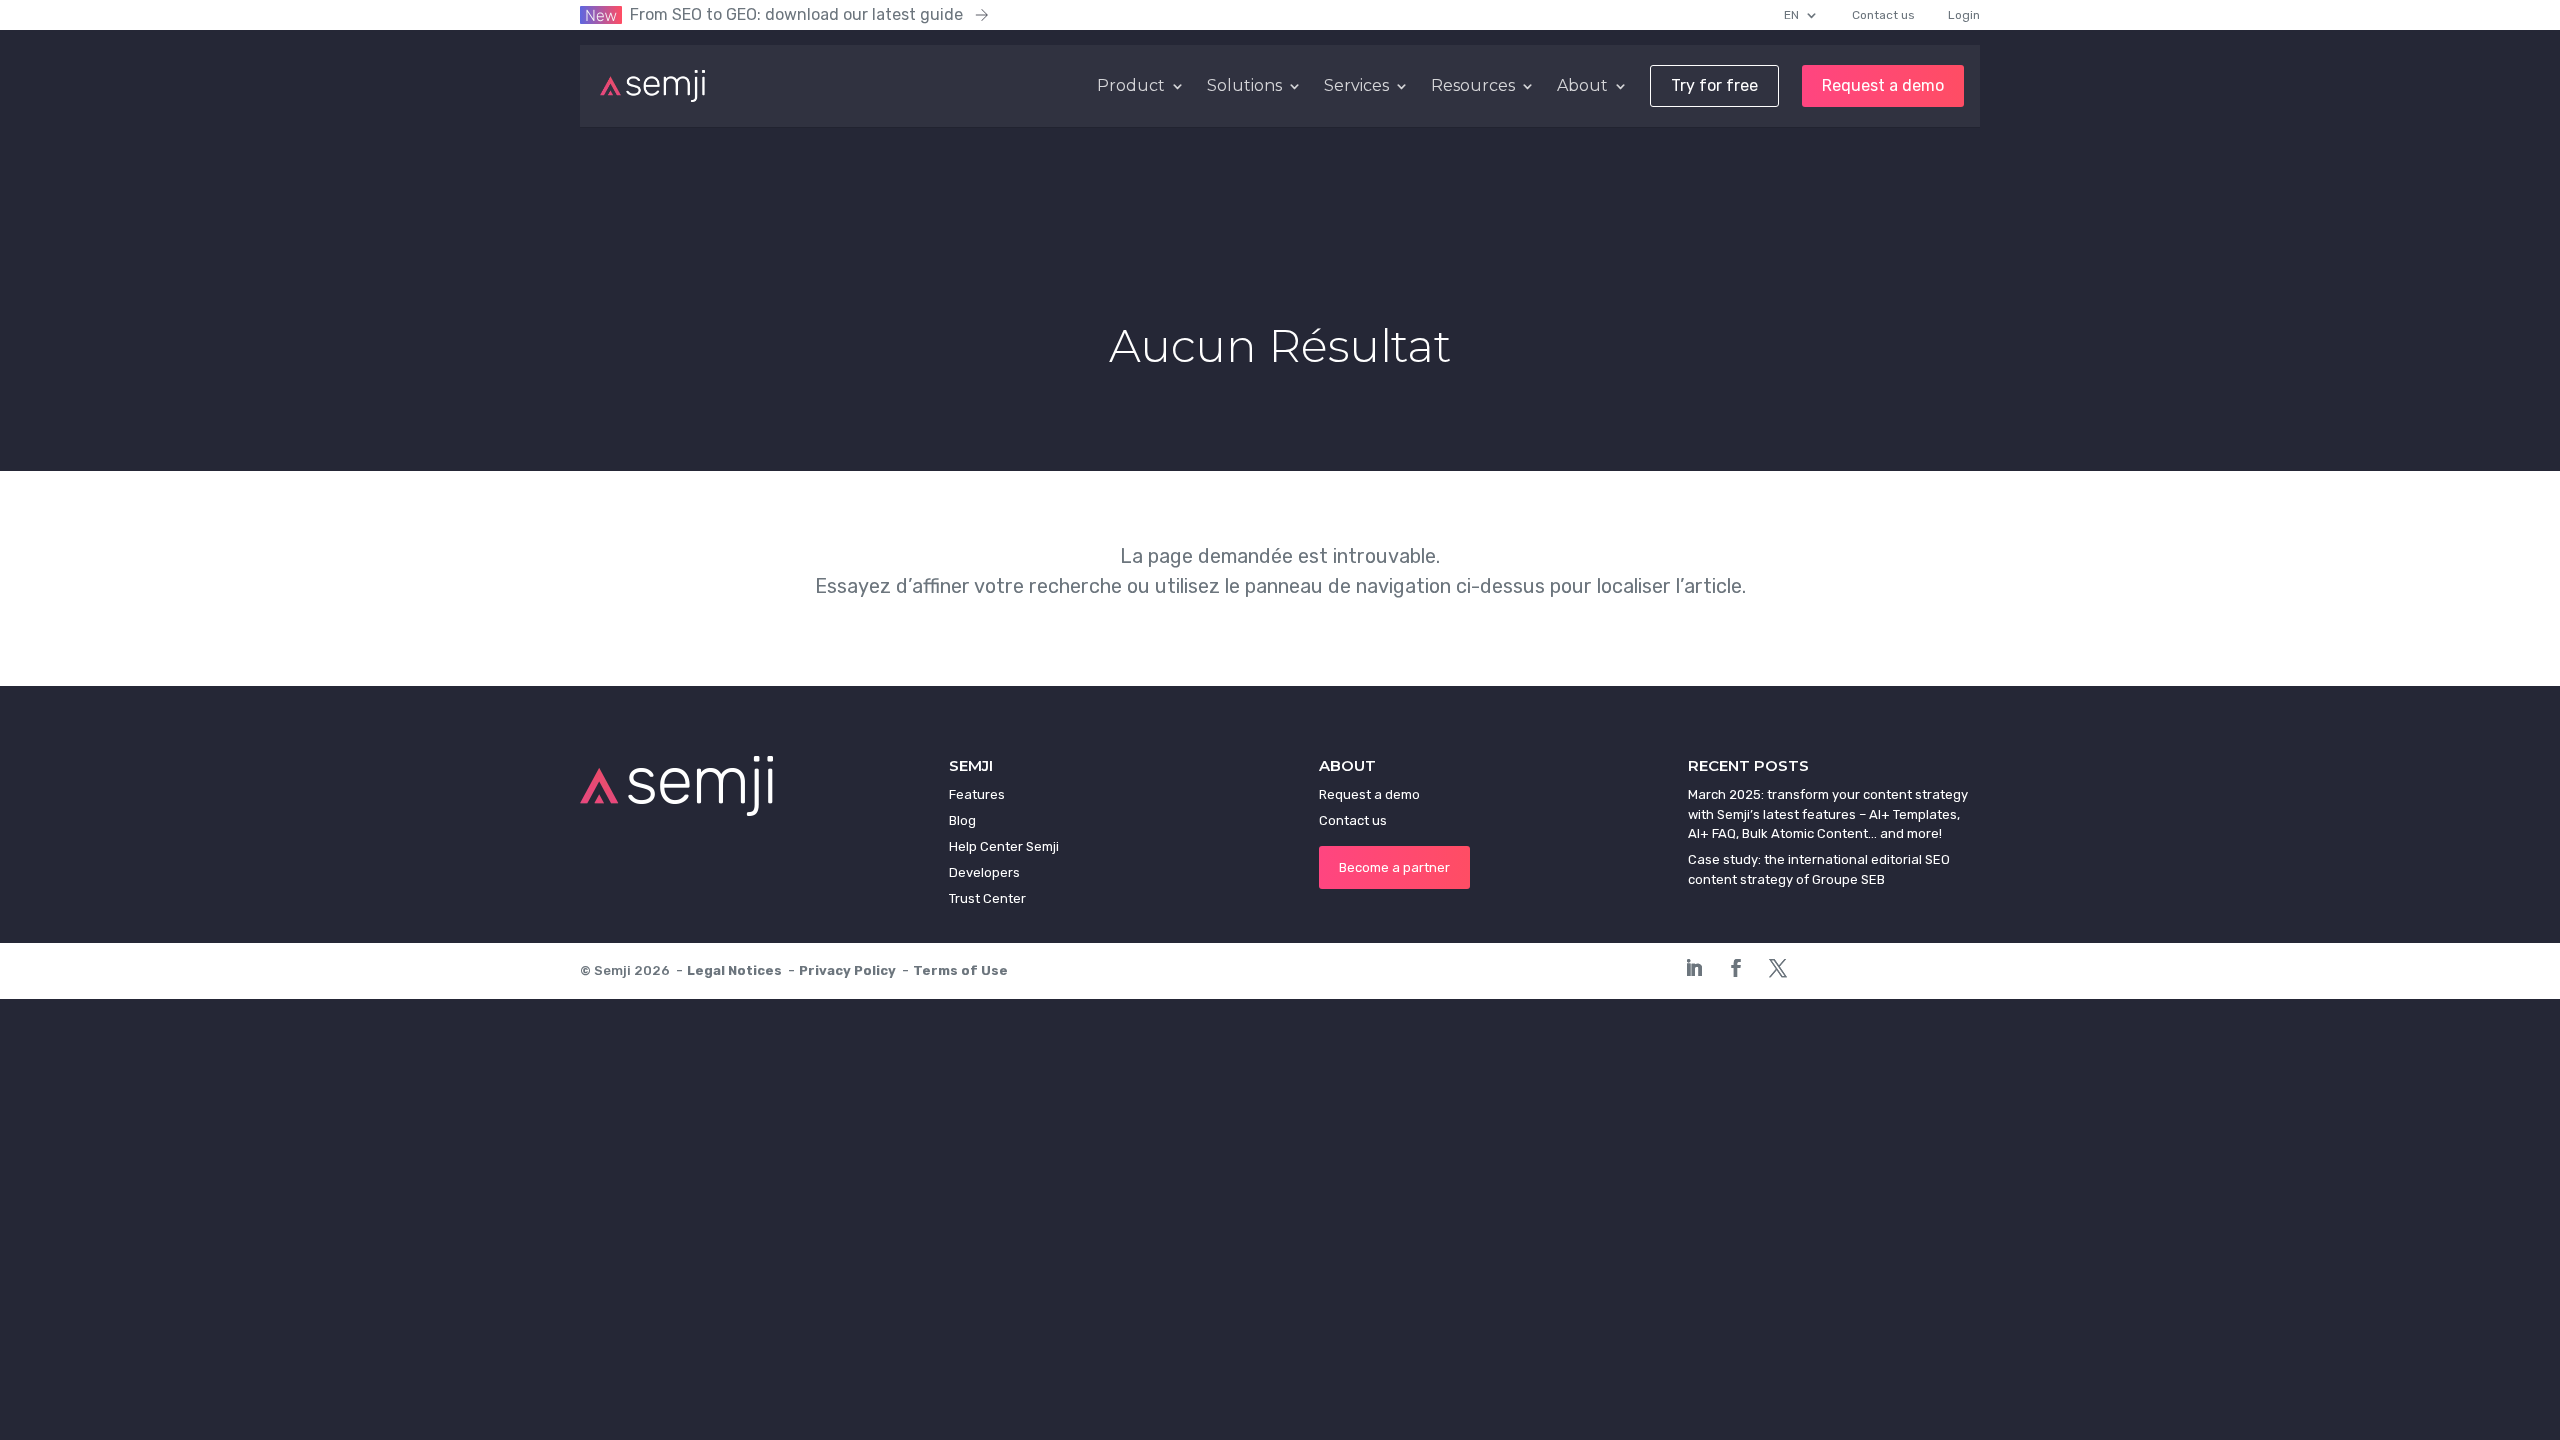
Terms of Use (960, 970)
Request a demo (1883, 86)
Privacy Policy (847, 970)
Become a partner (1394, 867)
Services (1356, 86)
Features (977, 794)
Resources (1473, 86)
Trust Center (987, 898)
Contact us (1883, 15)
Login (1964, 15)
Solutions (1244, 86)
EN (1791, 15)
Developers (984, 872)
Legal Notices (734, 970)
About (1582, 86)
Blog (962, 820)
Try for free (1714, 86)
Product (1131, 86)
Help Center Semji (1004, 846)
